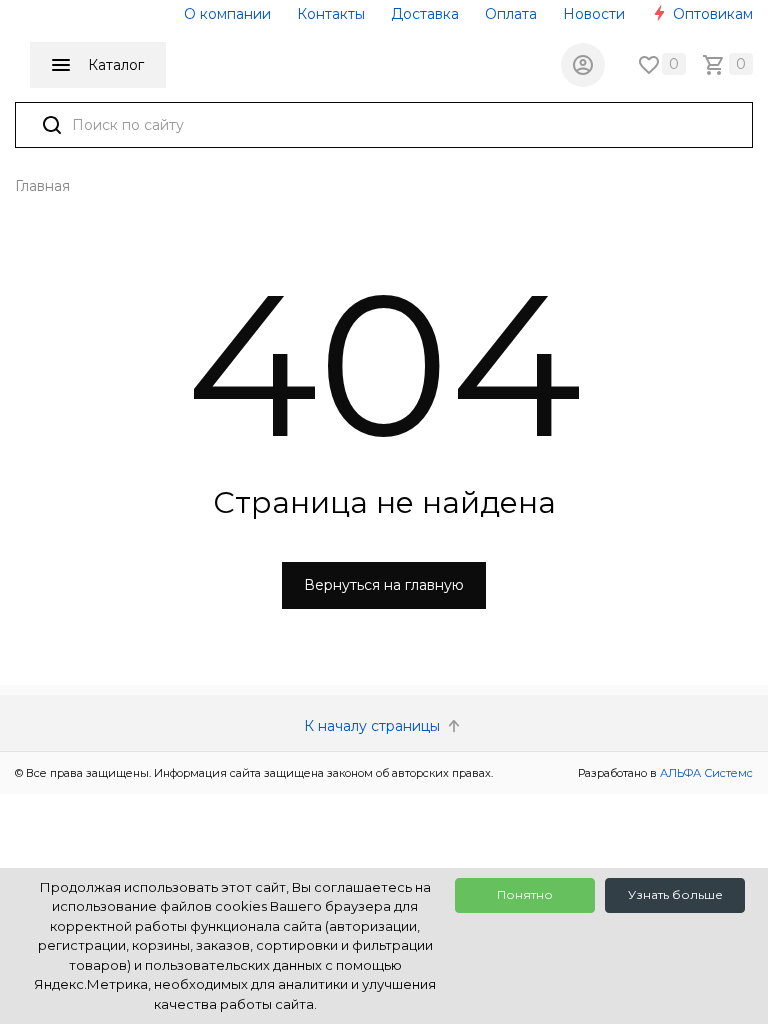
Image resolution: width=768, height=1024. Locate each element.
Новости (594, 14)
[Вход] (583, 65)
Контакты (331, 14)
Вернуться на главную (384, 585)
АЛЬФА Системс (705, 773)
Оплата (511, 14)
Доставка (425, 14)
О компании (227, 14)
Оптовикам (711, 14)
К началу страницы (374, 726)
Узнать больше (675, 894)
